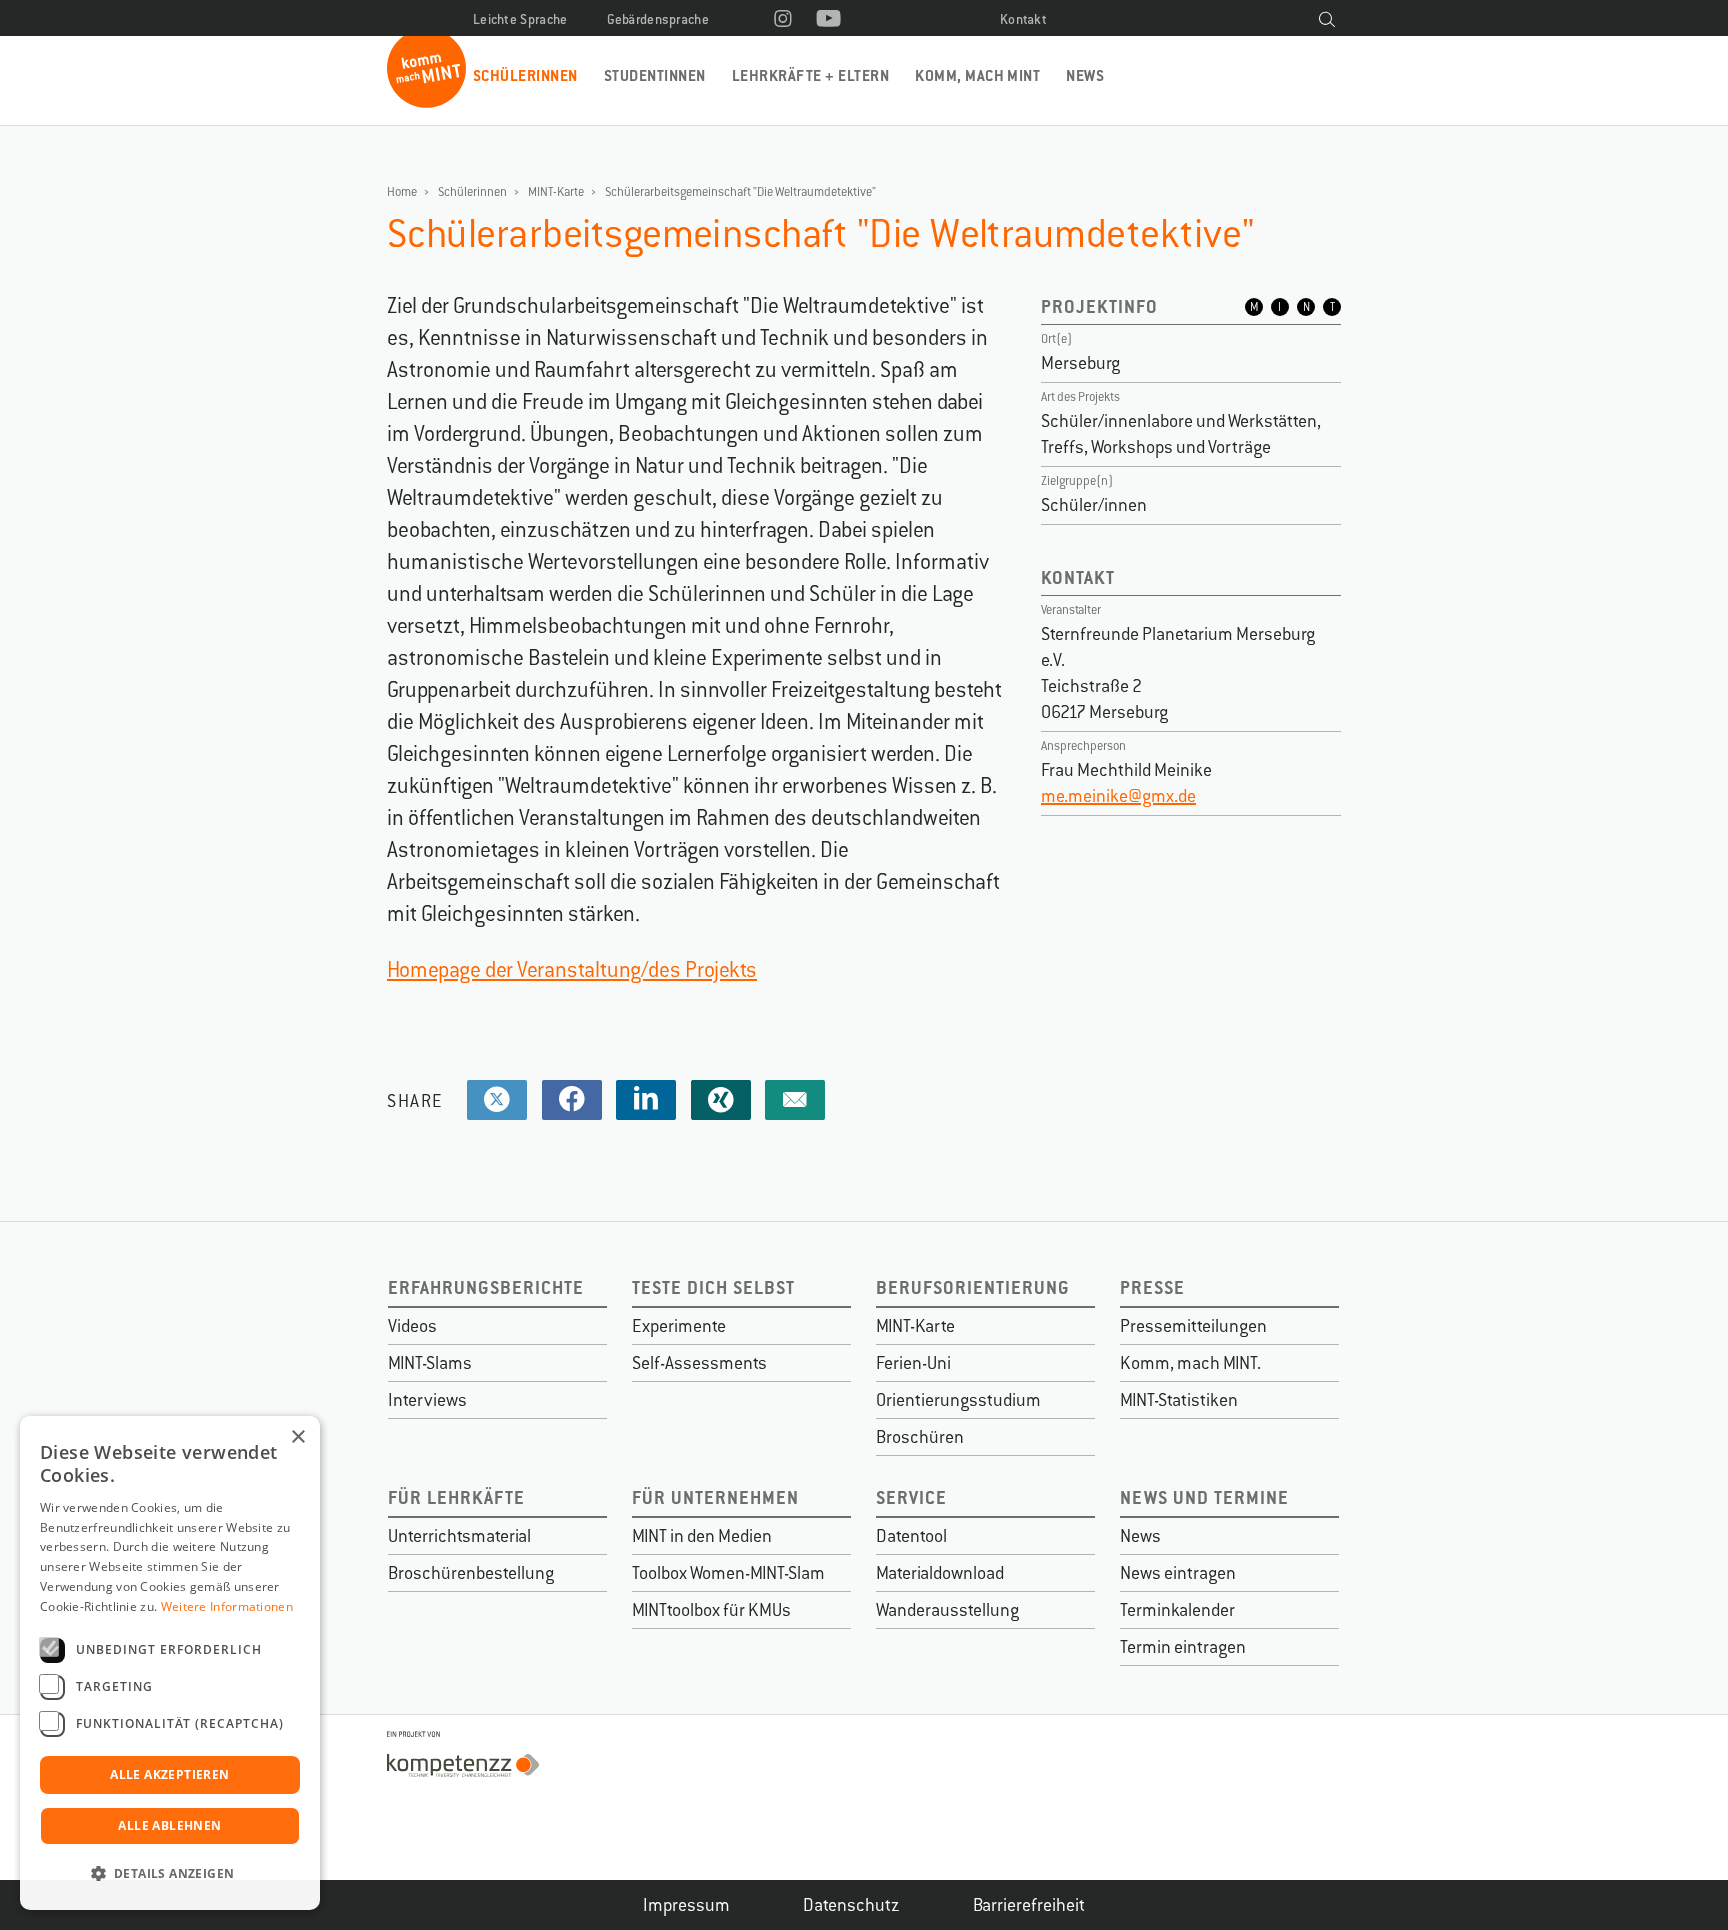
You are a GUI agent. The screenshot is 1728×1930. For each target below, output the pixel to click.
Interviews (427, 1400)
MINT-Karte (556, 192)
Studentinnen (655, 75)
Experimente (679, 1326)
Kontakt (1023, 19)
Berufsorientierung (973, 1287)
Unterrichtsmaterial (459, 1536)
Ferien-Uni (913, 1363)
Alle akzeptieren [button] (169, 1774)
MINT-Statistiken (1179, 1400)
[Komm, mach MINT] (426, 100)
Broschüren (920, 1437)
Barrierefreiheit (1029, 1905)
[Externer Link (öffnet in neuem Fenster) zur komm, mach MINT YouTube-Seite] (828, 20)
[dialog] (170, 1663)
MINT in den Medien (702, 1536)
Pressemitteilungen (1193, 1326)
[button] (170, 1874)
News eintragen (1178, 1573)
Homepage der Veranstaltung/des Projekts (572, 969)
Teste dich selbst (713, 1287)
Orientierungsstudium (958, 1400)
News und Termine (1204, 1497)
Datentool (911, 1536)
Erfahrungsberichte (486, 1287)
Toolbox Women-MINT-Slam (728, 1573)
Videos (412, 1326)
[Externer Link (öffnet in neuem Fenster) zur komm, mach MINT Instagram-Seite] (783, 20)
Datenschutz (851, 1905)
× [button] (297, 1437)
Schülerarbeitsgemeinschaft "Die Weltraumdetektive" (740, 192)
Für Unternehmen (715, 1497)
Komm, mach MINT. (1190, 1363)
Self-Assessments (699, 1363)
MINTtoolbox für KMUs (711, 1610)
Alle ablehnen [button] (169, 1825)
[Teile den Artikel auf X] (497, 1100)
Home (402, 192)
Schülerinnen (525, 75)
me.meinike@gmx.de (1118, 796)
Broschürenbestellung (471, 1573)
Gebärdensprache (658, 19)
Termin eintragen (1183, 1647)
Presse (1152, 1287)
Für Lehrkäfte (456, 1497)
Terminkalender (1177, 1610)
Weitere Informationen (227, 1606)
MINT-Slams (430, 1363)
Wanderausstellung (947, 1610)
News (1085, 75)
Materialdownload (940, 1573)
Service (911, 1497)
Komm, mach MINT (977, 75)
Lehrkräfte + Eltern (810, 75)
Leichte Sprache (520, 19)
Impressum (686, 1905)
